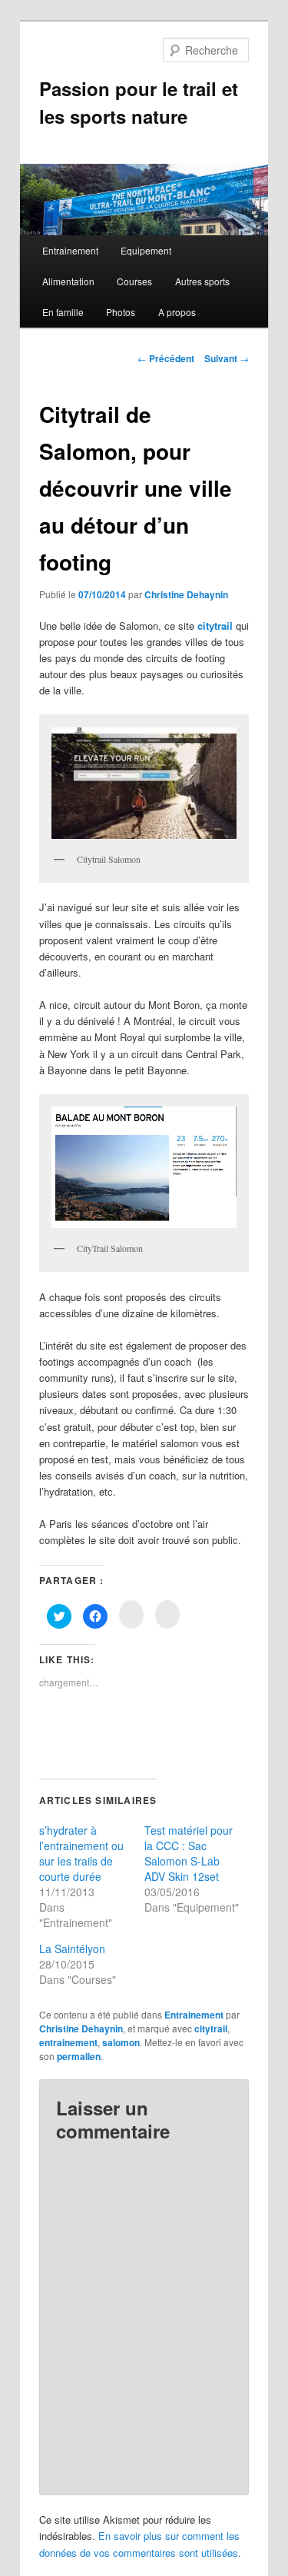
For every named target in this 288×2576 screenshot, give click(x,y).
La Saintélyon (72, 1949)
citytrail (215, 626)
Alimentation (68, 281)
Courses (134, 281)
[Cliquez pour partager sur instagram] (131, 1614)
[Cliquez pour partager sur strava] (167, 1614)
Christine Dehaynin (186, 594)
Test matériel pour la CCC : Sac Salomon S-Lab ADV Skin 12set (189, 1853)
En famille (63, 312)
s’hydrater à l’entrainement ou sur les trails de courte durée (81, 1853)
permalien (79, 2056)
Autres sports (202, 281)
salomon (121, 2042)
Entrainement (70, 250)
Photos (121, 312)
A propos (177, 312)
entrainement (68, 2042)
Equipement (146, 250)
